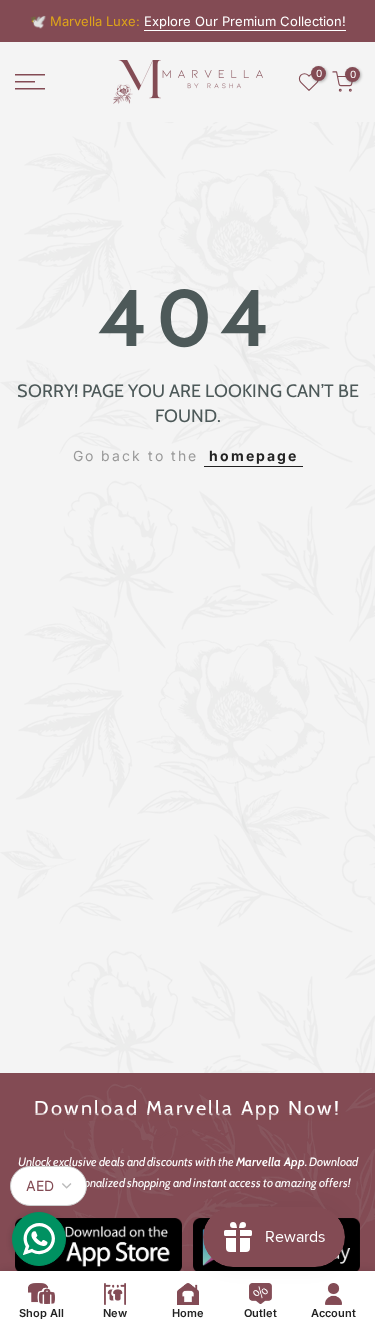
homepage (253, 455)
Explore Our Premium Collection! (245, 21)
